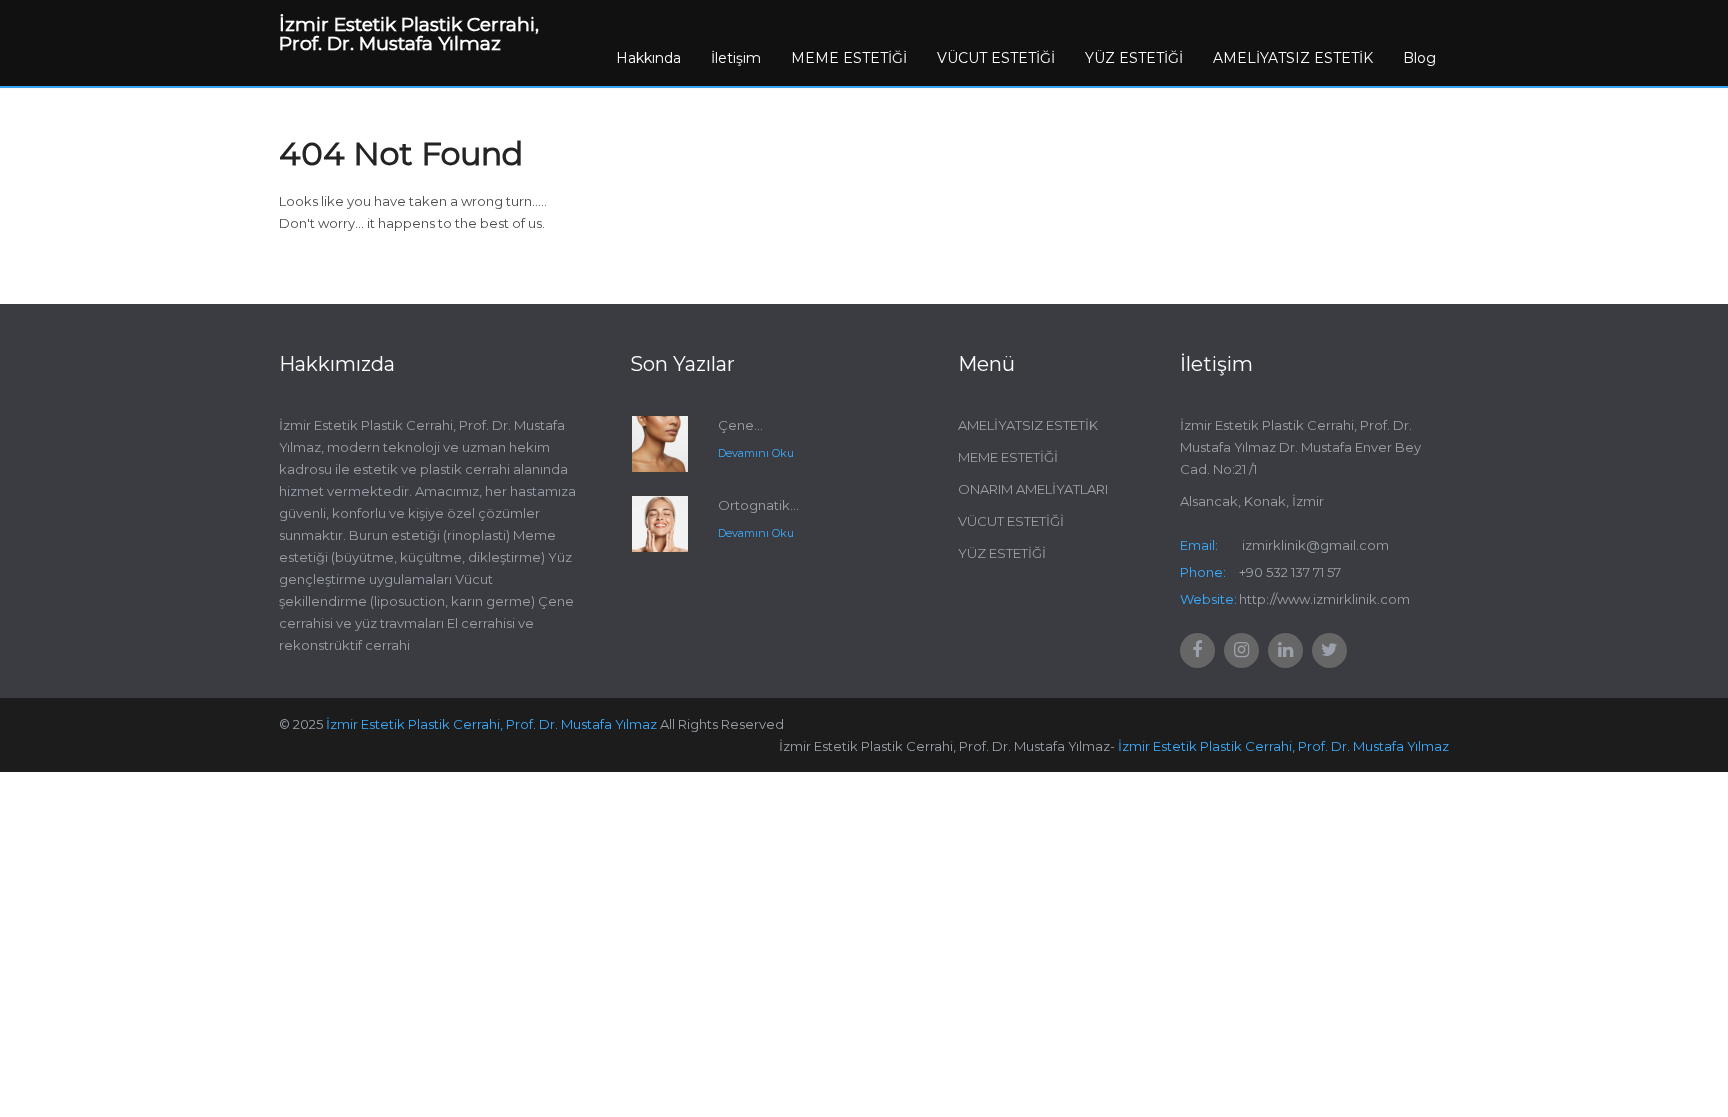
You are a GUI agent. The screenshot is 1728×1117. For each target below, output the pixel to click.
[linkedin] (1285, 650)
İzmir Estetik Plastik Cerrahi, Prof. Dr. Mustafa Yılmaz (491, 724)
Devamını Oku (756, 453)
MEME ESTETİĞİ (849, 58)
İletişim (736, 58)
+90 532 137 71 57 (1290, 572)
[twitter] (1329, 650)
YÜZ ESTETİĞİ (1134, 58)
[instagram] (1241, 650)
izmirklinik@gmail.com (1315, 545)
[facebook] (1197, 650)
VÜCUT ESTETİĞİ (996, 58)
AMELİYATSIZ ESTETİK (1293, 58)
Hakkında (648, 58)
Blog (1419, 58)
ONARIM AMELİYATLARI (1033, 489)
